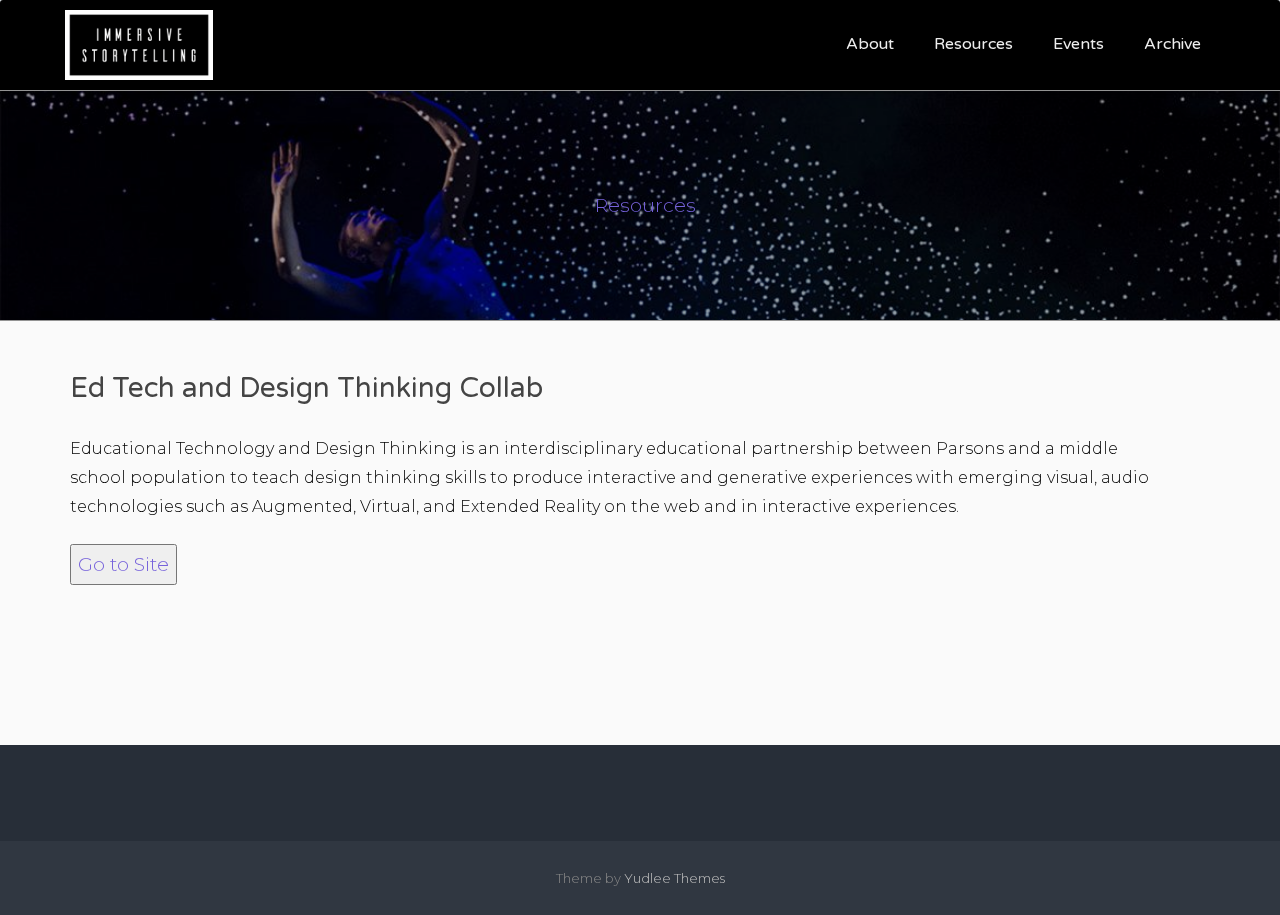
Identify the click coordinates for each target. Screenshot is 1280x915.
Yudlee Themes (674, 878)
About (870, 44)
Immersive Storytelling (414, 44)
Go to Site (123, 564)
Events (1078, 44)
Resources (973, 44)
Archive (1172, 44)
